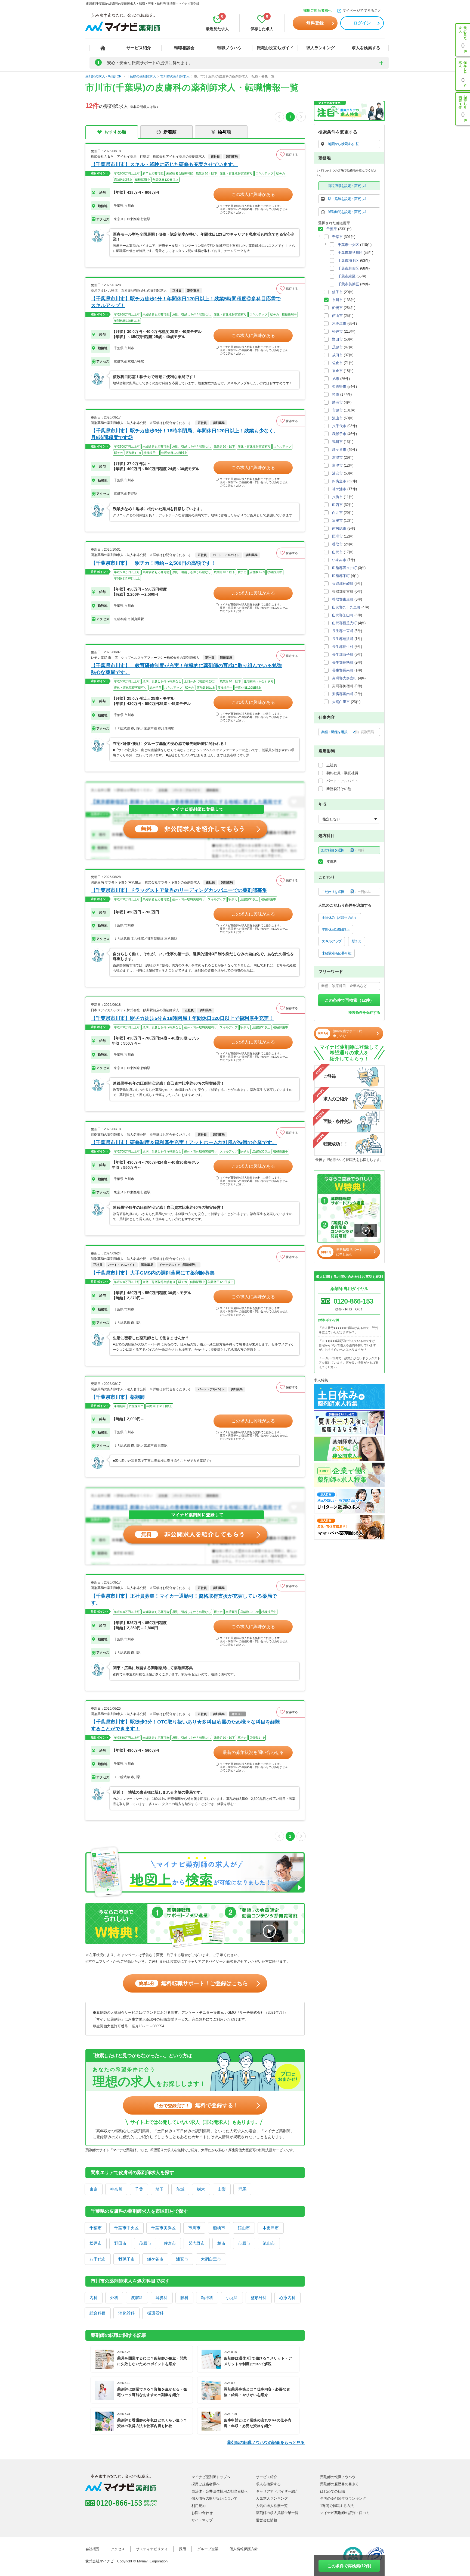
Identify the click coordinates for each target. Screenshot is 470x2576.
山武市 (337, 552)
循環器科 (155, 2313)
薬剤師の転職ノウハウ (338, 2477)
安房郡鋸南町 (343, 694)
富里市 (337, 521)
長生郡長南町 (343, 670)
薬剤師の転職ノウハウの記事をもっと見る (266, 2442)
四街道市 (339, 481)
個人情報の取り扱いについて (214, 2498)
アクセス (118, 2549)
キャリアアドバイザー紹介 (277, 2491)
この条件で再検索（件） (349, 1000)
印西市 (337, 505)
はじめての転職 (333, 2491)
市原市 (244, 2243)
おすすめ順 (115, 132)
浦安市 (182, 2259)
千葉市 (96, 2228)
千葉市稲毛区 (348, 260)
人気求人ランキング (272, 2498)
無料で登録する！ (198, 2105)
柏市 (221, 2243)
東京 (94, 2189)
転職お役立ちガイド (275, 48)
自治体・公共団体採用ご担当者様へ (220, 2491)
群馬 (242, 2189)
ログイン (362, 23)
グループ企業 (208, 2549)
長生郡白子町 (343, 655)
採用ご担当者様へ (317, 10)
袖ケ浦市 (339, 489)
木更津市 (271, 2228)
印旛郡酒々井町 (344, 568)
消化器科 (126, 2313)
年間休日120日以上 (336, 930)
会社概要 (92, 2549)
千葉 (139, 2189)
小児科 (232, 2298)
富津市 (337, 465)
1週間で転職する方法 (337, 2506)
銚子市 (337, 292)
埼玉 (160, 2189)
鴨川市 (337, 442)
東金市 (337, 371)
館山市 (244, 2228)
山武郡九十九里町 (346, 607)
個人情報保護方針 (244, 2549)
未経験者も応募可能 (336, 953)
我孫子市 (126, 2259)
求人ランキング (321, 48)
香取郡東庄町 (343, 599)
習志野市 (197, 2243)
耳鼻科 (162, 2298)
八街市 (337, 497)
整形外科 (259, 2298)
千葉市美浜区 (163, 2228)
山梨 (222, 2189)
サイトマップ (202, 2520)
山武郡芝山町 (343, 615)
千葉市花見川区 (350, 253)
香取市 (337, 544)
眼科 (184, 2298)
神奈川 (116, 2189)
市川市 (194, 2228)
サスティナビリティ (152, 2549)
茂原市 (145, 2243)
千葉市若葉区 (348, 268)
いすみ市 (339, 560)
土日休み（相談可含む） (340, 918)
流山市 (269, 2243)
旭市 (336, 379)
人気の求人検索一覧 (272, 2506)
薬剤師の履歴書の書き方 (340, 2484)
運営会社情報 (267, 2520)
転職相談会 (184, 48)
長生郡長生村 (343, 647)
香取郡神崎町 (343, 584)
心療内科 (287, 2298)
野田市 (120, 2243)
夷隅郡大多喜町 (344, 678)
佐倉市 (170, 2243)
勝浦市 (337, 402)
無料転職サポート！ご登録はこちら (194, 1983)
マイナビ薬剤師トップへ (211, 2477)
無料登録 (315, 23)
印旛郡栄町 (341, 576)
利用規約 (199, 2506)
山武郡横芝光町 (344, 623)
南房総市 (339, 528)
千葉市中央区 (126, 2228)
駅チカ (357, 941)
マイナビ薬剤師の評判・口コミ (345, 2513)
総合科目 (98, 2313)
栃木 (201, 2189)
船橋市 (219, 2228)
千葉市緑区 (347, 276)
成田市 (337, 355)
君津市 (337, 458)
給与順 (224, 132)
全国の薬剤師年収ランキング (343, 2498)
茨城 (180, 2189)
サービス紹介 (139, 48)
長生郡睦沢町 (343, 639)
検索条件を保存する (364, 1012)
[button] (290, 155)
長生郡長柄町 (343, 662)
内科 (94, 2298)
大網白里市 (211, 2259)
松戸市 (96, 2243)
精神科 (207, 2298)
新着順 (170, 132)
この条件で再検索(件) (349, 2566)
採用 (183, 2549)
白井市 (337, 513)
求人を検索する (366, 48)
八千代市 (98, 2259)
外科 (114, 2298)
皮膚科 (137, 2298)
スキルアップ (332, 941)
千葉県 (332, 229)
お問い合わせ (202, 2513)
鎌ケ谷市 (155, 2259)
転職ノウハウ (230, 48)
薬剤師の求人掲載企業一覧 (277, 2513)
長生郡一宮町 (343, 631)
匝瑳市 (337, 536)
